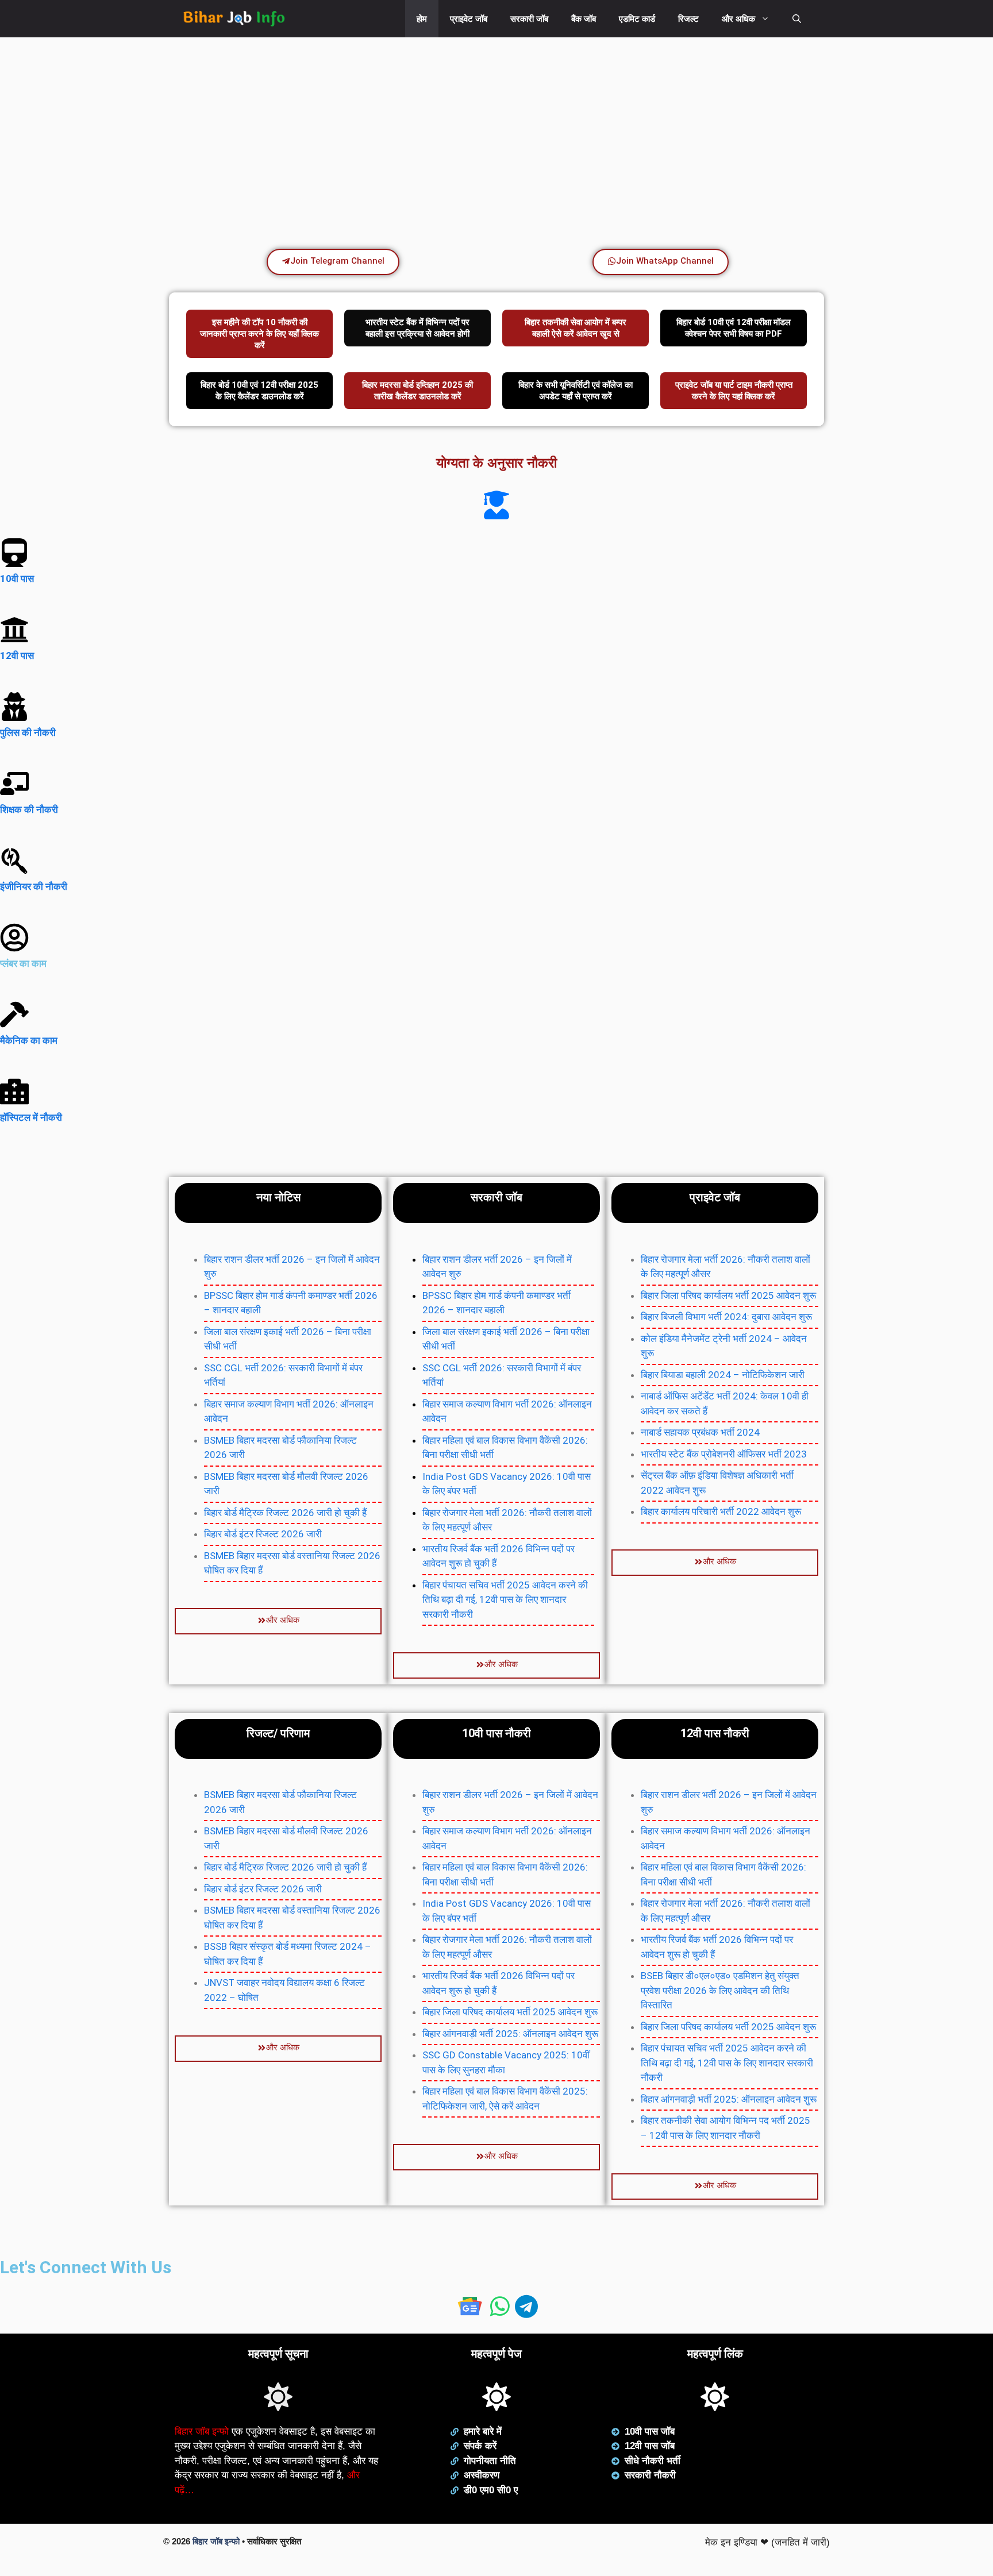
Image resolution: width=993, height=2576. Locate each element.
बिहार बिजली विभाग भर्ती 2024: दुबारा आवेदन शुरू (726, 1317)
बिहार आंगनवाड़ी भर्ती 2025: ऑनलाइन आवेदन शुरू (510, 2034)
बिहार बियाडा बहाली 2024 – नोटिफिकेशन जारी (723, 1375)
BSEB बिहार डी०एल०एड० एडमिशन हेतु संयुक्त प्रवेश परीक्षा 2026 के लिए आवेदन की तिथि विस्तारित (720, 1990)
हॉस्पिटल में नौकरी (31, 1117)
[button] (797, 19)
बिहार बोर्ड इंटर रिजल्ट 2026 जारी (263, 1534)
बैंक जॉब (584, 19)
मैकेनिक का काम (29, 1040)
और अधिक (738, 19)
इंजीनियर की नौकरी (34, 886)
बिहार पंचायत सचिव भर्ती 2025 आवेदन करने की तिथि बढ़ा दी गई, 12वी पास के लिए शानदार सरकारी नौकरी (505, 1600)
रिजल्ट (688, 19)
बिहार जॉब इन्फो (202, 2432)
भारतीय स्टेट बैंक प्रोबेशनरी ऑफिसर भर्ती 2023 (724, 1454)
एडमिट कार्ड (637, 19)
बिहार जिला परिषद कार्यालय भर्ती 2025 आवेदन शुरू (728, 1295)
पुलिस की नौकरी (28, 732)
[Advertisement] (345, 129)
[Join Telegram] (526, 2311)
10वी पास (17, 579)
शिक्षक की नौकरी (29, 809)
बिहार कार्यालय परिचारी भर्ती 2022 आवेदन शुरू (721, 1511)
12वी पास (17, 655)
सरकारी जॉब (529, 19)
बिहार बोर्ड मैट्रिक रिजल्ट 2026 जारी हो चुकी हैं (285, 1513)
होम (422, 19)
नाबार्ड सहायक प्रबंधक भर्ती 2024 (700, 1432)
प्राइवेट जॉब (469, 19)
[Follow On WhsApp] (502, 2311)
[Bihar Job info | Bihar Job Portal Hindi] (234, 19)
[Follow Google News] (469, 2311)
